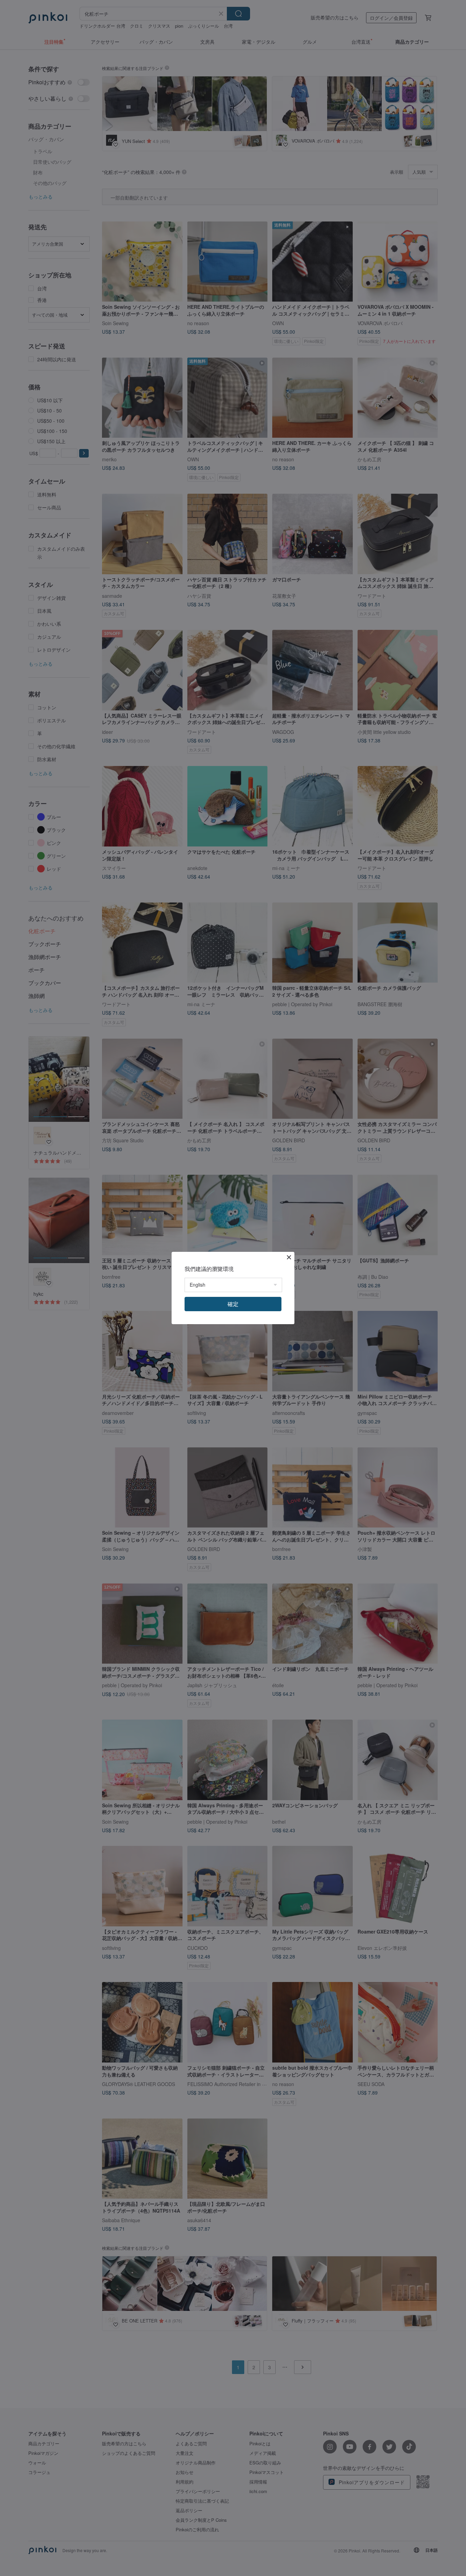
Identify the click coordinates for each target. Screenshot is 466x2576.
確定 (233, 1304)
